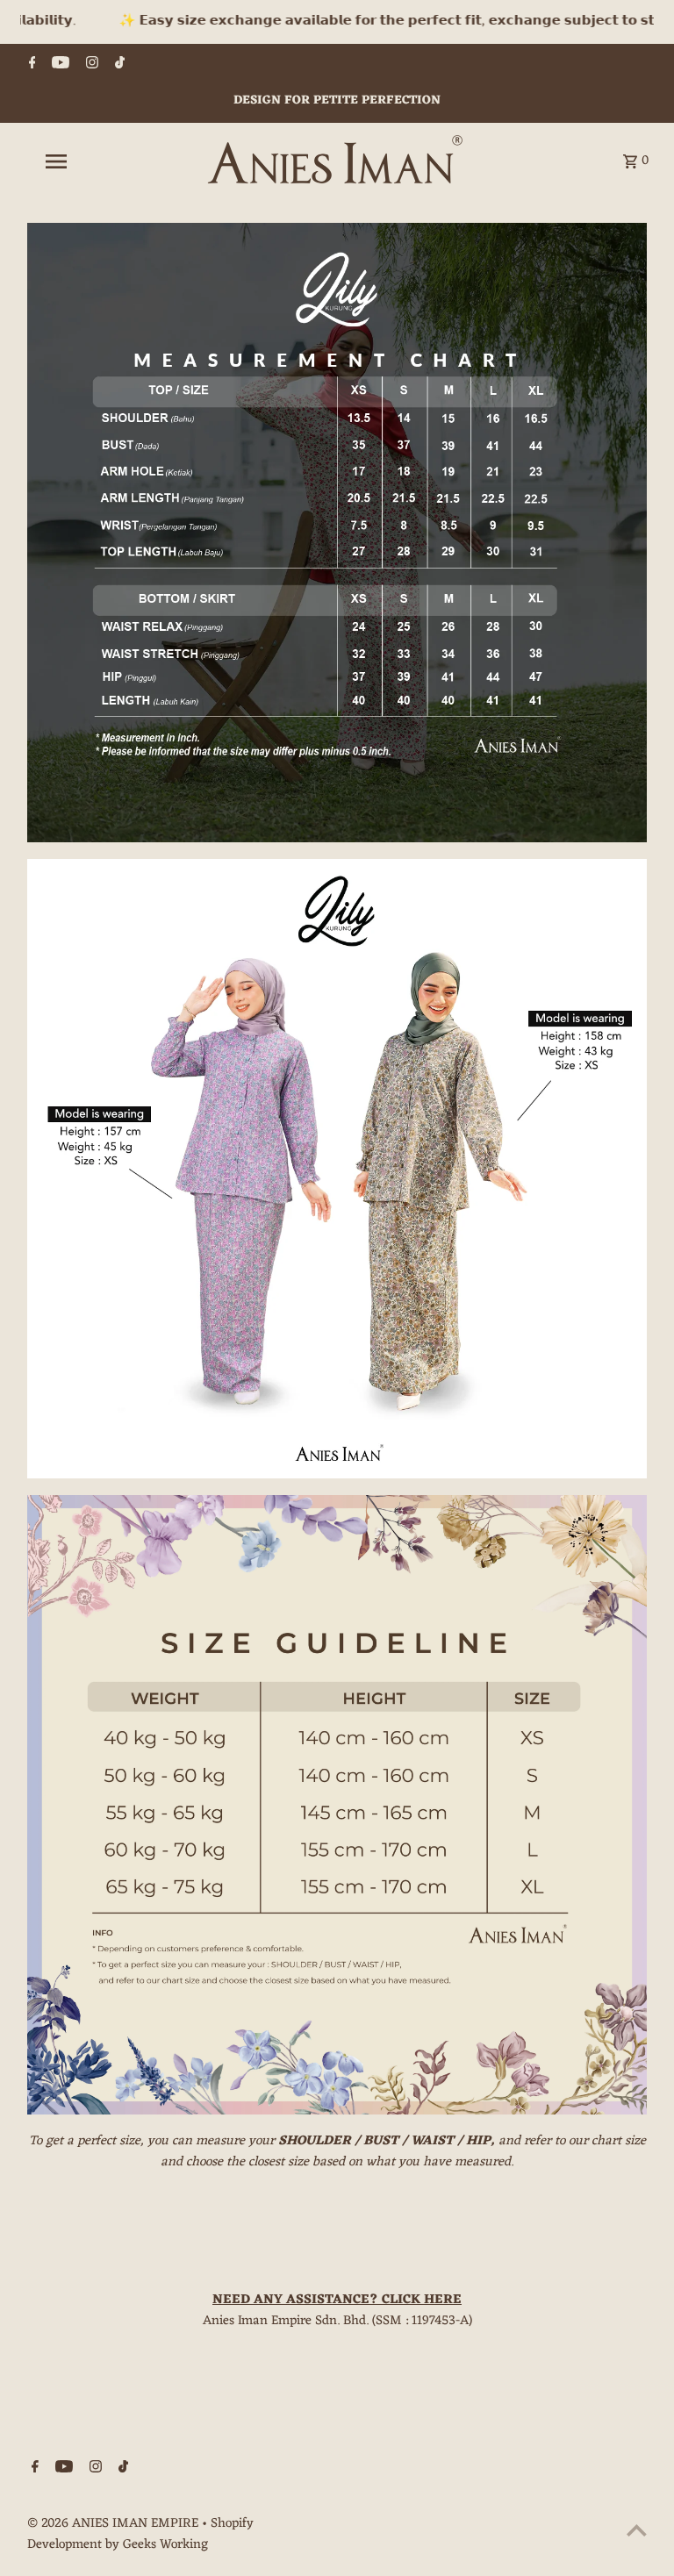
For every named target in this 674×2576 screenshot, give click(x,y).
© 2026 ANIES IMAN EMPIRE (115, 2524)
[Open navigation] (86, 161)
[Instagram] (90, 66)
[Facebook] (30, 66)
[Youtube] (58, 66)
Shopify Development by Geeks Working (140, 2534)
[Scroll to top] (637, 2530)
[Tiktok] (118, 66)
